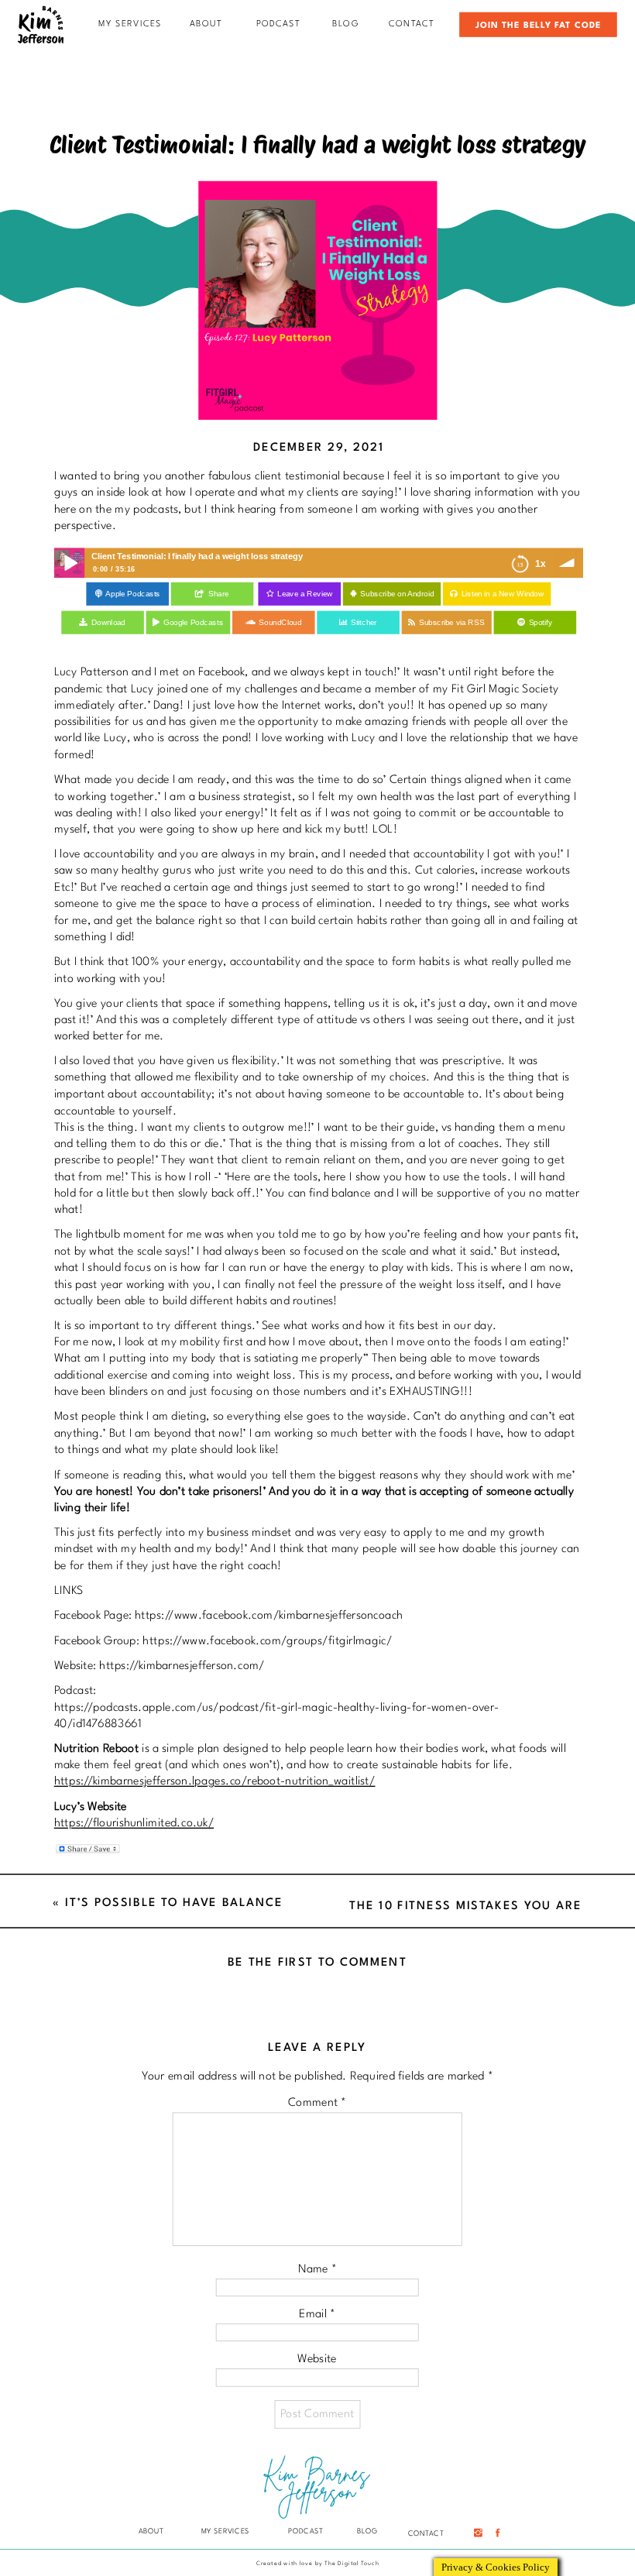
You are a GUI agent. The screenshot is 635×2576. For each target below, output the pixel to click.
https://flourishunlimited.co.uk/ (134, 1824)
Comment (317, 2103)
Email (317, 2315)
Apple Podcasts (132, 594)
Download (108, 623)
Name (317, 2269)
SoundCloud (280, 623)
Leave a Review (305, 594)
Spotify (541, 623)
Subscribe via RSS (452, 623)
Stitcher (364, 623)
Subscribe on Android (397, 594)
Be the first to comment (317, 1962)
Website (317, 2360)
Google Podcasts (193, 623)
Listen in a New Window (503, 594)
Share (219, 594)
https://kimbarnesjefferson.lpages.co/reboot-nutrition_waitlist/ (215, 1782)
